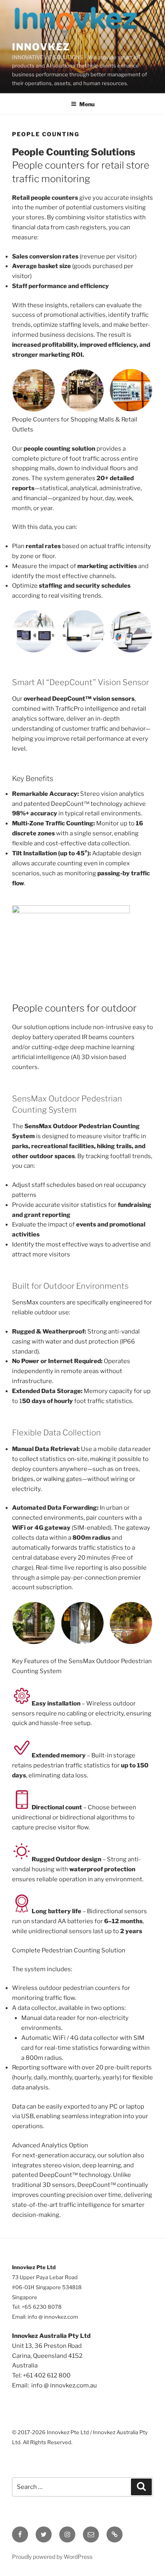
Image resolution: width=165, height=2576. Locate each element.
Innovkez (41, 47)
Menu (87, 104)
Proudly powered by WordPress (52, 2557)
